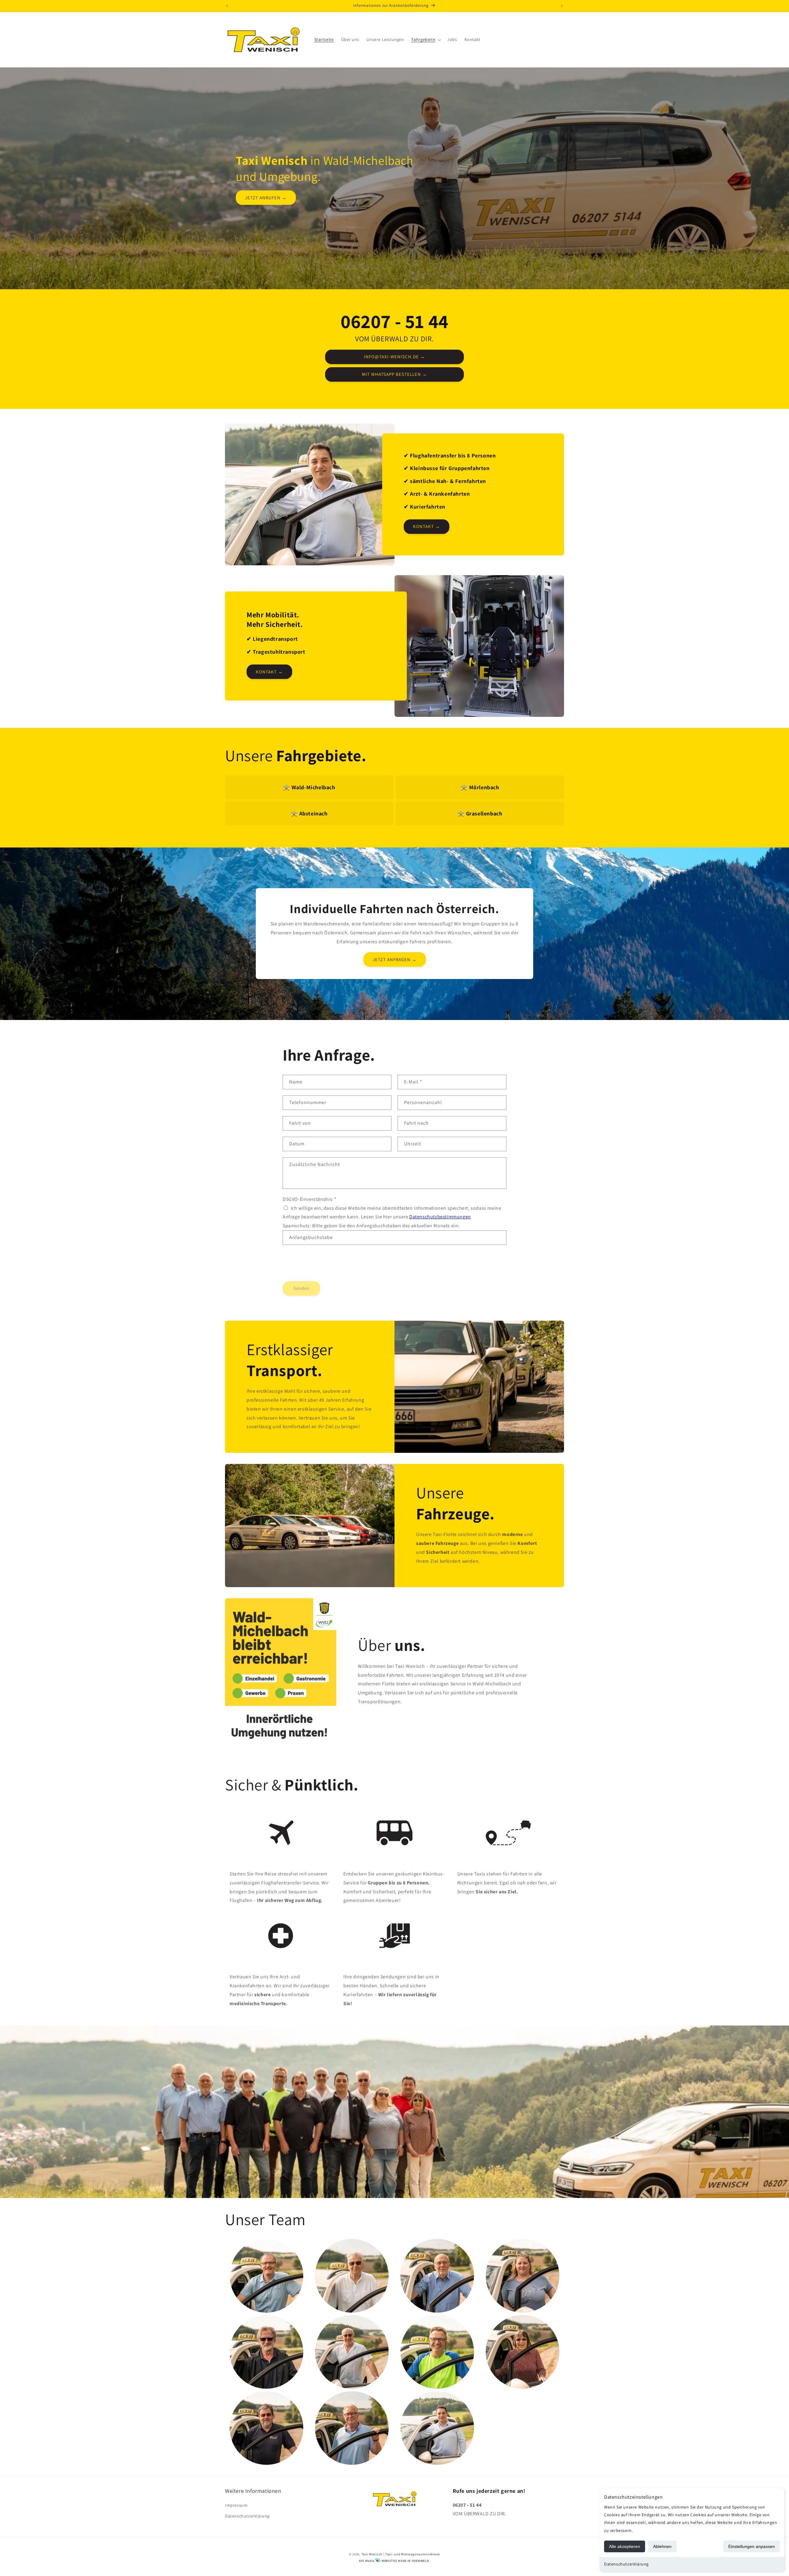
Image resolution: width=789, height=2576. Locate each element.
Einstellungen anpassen (752, 2546)
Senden (301, 1288)
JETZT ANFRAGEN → (395, 959)
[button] (426, 39)
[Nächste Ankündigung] (562, 6)
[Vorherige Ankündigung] (227, 6)
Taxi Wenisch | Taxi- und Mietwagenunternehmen (401, 2554)
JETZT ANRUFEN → (266, 197)
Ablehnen (662, 2546)
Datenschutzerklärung (626, 2564)
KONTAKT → (427, 526)
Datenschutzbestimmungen (440, 1217)
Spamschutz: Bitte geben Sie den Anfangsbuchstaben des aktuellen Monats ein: (371, 1226)
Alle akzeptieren (625, 2546)
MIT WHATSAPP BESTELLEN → (394, 374)
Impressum (236, 2505)
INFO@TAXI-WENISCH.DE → (394, 357)
